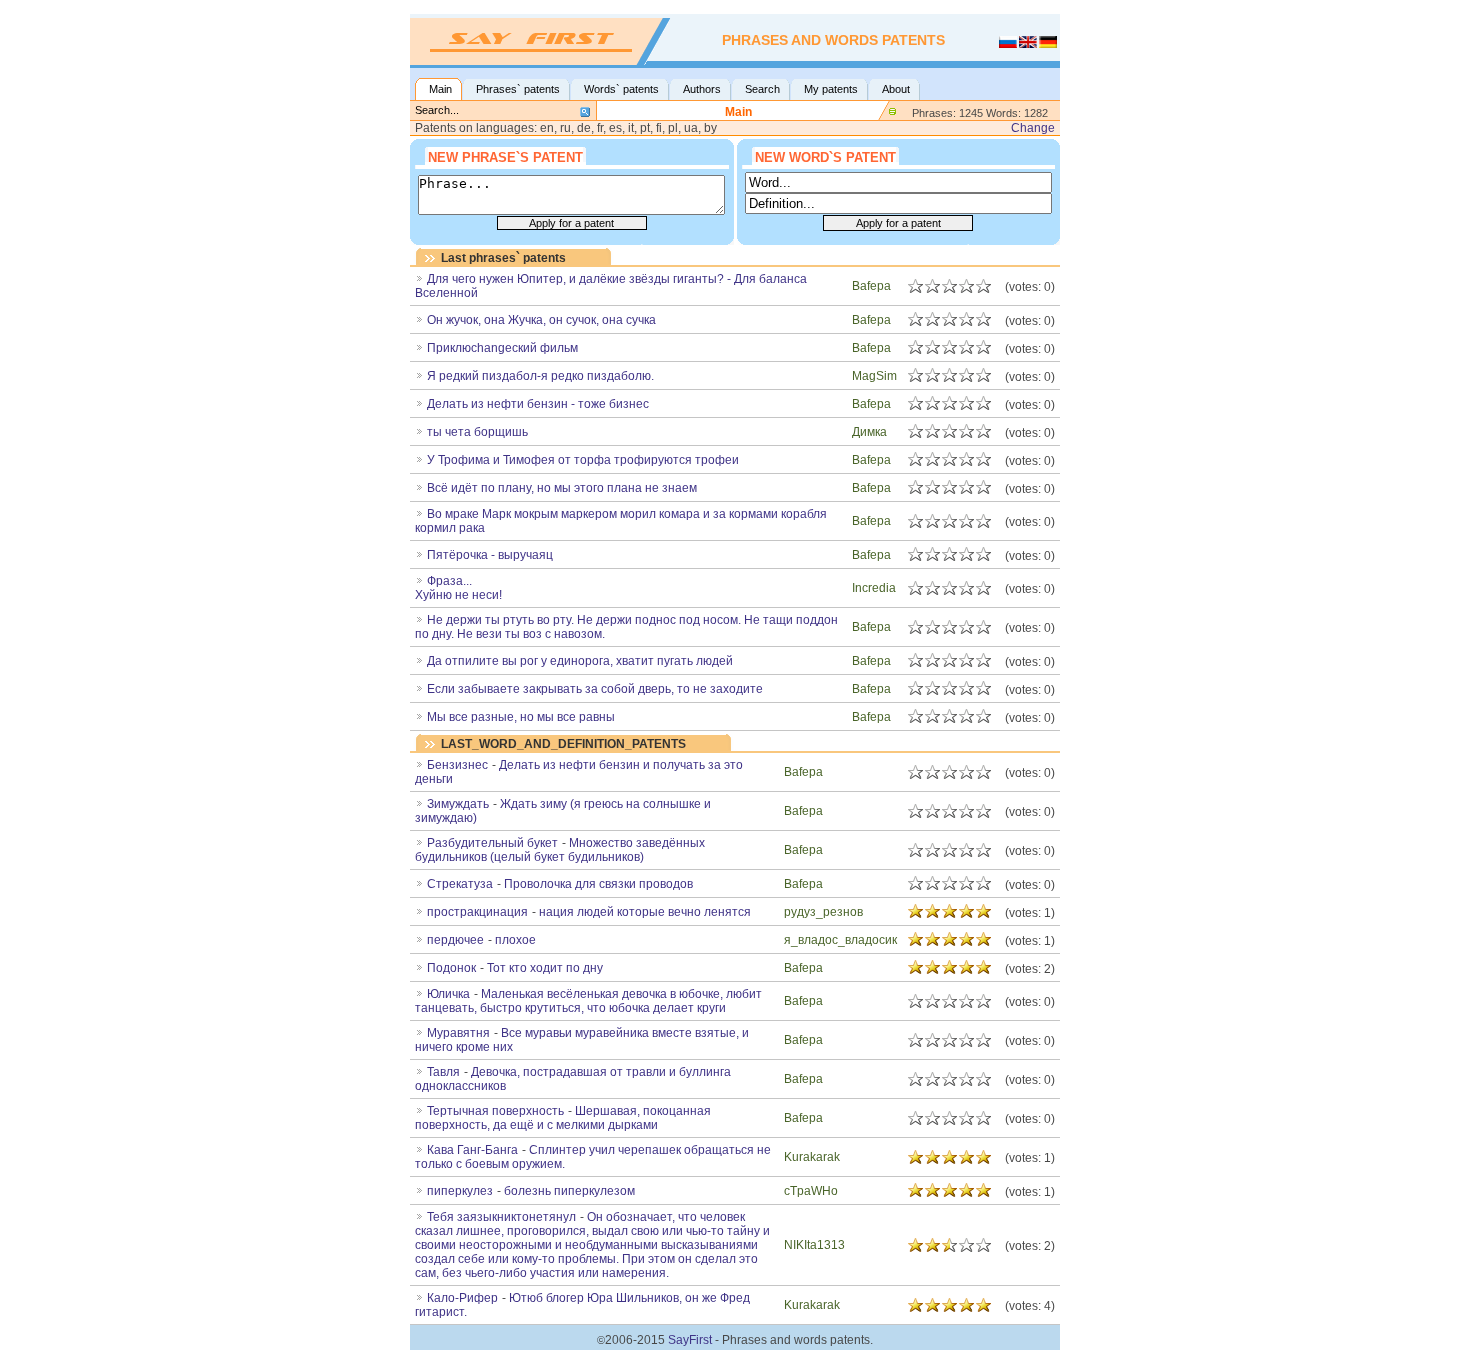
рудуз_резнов (823, 912)
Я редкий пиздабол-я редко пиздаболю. (540, 376)
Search (762, 89)
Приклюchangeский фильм (502, 348)
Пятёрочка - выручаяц (490, 555)
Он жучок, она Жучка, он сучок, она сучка (541, 320)
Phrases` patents (518, 89)
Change (1033, 128)
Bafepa (871, 286)
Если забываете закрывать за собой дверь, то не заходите (595, 689)
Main (440, 89)
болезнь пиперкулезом (569, 1191)
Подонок (451, 968)
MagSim (874, 376)
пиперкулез (460, 1191)
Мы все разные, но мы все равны (521, 717)
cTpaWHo (811, 1191)
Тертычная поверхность (495, 1111)
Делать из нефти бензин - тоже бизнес (538, 404)
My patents (831, 89)
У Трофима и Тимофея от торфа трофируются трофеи (583, 460)
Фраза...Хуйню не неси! (458, 588)
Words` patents (621, 89)
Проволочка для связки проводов (598, 884)
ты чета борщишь (477, 432)
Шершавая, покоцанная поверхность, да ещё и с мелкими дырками (563, 1118)
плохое (515, 940)
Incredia (874, 588)
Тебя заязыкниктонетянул (501, 1217)
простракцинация (477, 912)
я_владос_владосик (840, 940)
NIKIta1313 (814, 1245)
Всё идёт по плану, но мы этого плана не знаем (562, 488)
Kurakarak (812, 1157)
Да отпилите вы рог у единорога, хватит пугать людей (580, 661)
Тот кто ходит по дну (545, 968)
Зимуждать (458, 804)
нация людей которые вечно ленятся (645, 912)
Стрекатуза (460, 884)
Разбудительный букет (492, 843)
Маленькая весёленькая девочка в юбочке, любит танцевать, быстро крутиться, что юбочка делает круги (588, 1001)
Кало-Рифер (462, 1298)
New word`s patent (825, 157)
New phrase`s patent (505, 157)
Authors (702, 89)
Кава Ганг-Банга (472, 1150)
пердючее (455, 940)
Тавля (443, 1072)
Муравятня (458, 1033)
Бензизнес (457, 765)
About (896, 89)
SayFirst (690, 1340)
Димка (869, 432)
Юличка (448, 994)
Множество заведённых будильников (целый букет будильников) (560, 850)
